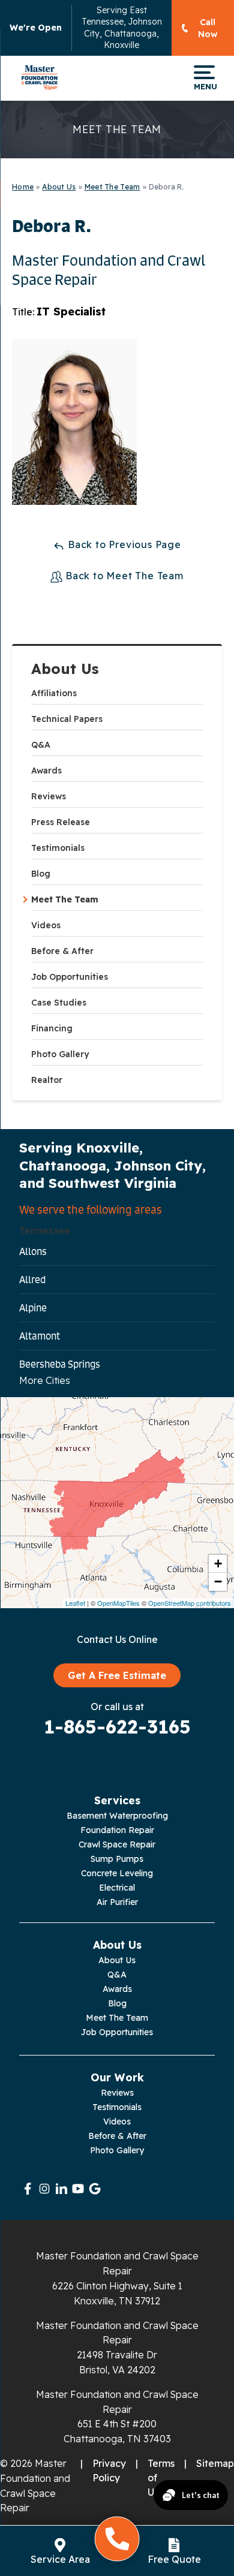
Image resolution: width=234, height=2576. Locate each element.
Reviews (49, 796)
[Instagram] (44, 2189)
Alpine (33, 1308)
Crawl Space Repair (117, 1844)
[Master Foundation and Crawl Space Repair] (40, 78)
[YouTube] (78, 2189)
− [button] (218, 1582)
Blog (41, 874)
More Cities (45, 1380)
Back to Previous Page (123, 544)
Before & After (62, 951)
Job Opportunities (70, 977)
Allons (33, 1251)
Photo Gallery (60, 1054)
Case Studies (59, 1003)
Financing (52, 1028)
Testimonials (58, 848)
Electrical (117, 1888)
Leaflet (75, 1603)
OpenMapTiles (118, 1603)
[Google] (95, 2189)
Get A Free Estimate (117, 1675)
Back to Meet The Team (123, 576)
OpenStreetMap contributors (190, 1603)
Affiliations (54, 693)
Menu (204, 86)
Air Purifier (117, 1902)
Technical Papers (67, 719)
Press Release (61, 822)
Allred (32, 1280)
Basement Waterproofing (117, 1816)
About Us (65, 669)
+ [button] (218, 1564)
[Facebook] (28, 2189)
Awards (46, 771)
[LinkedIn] (61, 2189)
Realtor (47, 1080)
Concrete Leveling (117, 1873)
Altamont (40, 1336)
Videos (46, 925)
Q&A (41, 745)
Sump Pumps (117, 1859)
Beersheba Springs (60, 1364)
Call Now (208, 28)
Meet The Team (65, 899)
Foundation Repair (117, 1830)
